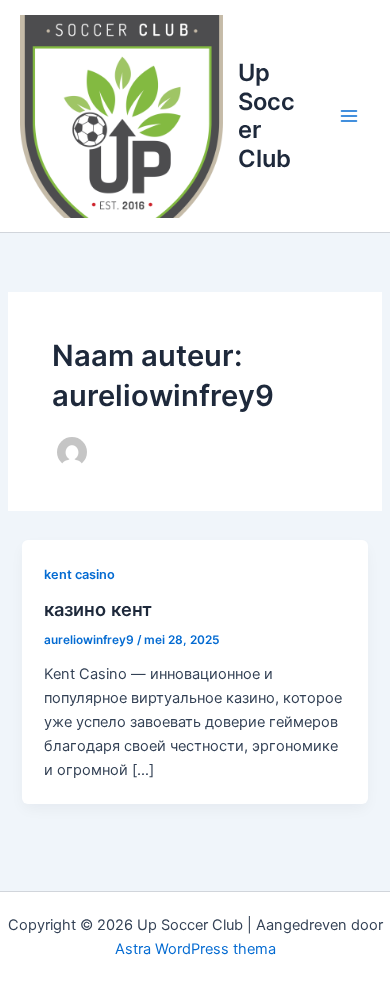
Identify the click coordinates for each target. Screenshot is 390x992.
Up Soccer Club (266, 115)
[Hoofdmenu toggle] (349, 116)
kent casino (79, 574)
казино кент (98, 609)
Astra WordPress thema (195, 949)
